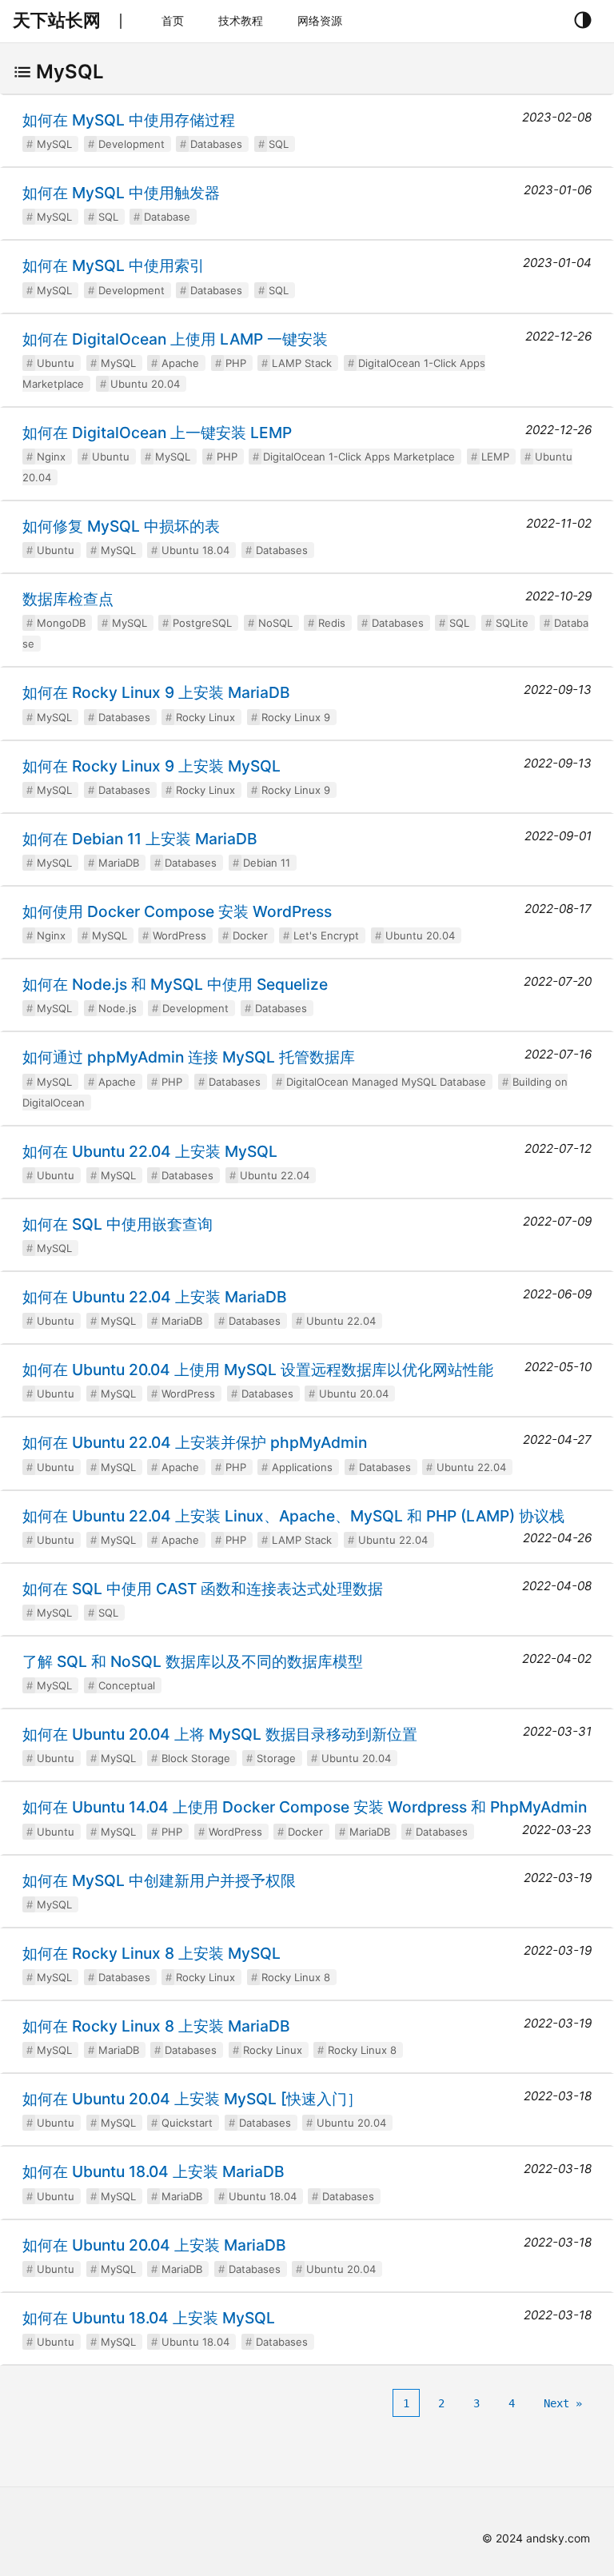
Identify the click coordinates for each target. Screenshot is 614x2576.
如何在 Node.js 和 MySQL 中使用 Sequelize (175, 984)
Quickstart (187, 2123)
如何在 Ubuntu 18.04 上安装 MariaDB (153, 2171)
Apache (180, 363)
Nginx (51, 457)
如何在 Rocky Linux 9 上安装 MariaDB (156, 692)
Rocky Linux (205, 717)
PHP (236, 363)
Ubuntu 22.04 (275, 1175)
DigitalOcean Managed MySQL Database (386, 1082)
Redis (332, 623)
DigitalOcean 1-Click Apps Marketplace (359, 457)
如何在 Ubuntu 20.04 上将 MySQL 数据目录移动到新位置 (220, 1734)
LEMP (495, 457)
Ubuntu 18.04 (195, 550)
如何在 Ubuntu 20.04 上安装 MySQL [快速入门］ (192, 2099)
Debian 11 (267, 863)
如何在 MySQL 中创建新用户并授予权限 (159, 1880)
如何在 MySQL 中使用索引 (114, 265)
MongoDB (61, 623)
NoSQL (275, 623)
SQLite (512, 623)
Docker (250, 935)
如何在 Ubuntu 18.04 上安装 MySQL (149, 2318)
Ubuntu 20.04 (145, 384)
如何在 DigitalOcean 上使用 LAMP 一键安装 (175, 339)
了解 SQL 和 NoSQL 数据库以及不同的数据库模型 (193, 1661)
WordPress (179, 935)
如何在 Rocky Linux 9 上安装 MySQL (152, 766)
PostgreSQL (202, 623)
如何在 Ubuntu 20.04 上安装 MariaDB (154, 2245)
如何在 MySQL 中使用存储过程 (129, 120)
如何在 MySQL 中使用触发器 (121, 193)
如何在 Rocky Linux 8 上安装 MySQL (152, 1953)
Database (167, 217)
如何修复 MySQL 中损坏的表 (121, 526)
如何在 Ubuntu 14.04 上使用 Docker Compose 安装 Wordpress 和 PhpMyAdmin (305, 1807)
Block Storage (196, 1758)
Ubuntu (56, 363)
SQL (279, 144)
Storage (276, 1758)
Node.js (118, 1008)
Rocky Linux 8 (296, 1977)
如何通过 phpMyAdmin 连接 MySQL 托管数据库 (189, 1057)
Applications (302, 1467)
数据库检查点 (68, 599)
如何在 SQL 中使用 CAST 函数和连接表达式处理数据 (203, 1589)
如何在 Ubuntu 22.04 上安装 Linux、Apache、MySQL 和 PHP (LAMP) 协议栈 (293, 1516)
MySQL (54, 144)
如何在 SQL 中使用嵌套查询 (118, 1224)
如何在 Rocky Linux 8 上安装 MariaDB (156, 2026)
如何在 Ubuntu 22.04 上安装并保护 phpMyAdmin (195, 1442)
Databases (216, 144)
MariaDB (119, 863)
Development (132, 144)
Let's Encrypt (326, 935)
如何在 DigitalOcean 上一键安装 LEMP (157, 433)
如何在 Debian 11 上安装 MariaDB (140, 839)
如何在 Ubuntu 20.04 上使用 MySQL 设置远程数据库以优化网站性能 (258, 1370)
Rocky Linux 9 (296, 717)
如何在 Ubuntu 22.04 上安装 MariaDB (155, 1297)
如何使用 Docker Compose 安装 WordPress (177, 911)
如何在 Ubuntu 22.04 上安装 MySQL (150, 1151)
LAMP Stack (302, 363)
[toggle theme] (582, 21)
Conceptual (127, 1685)
